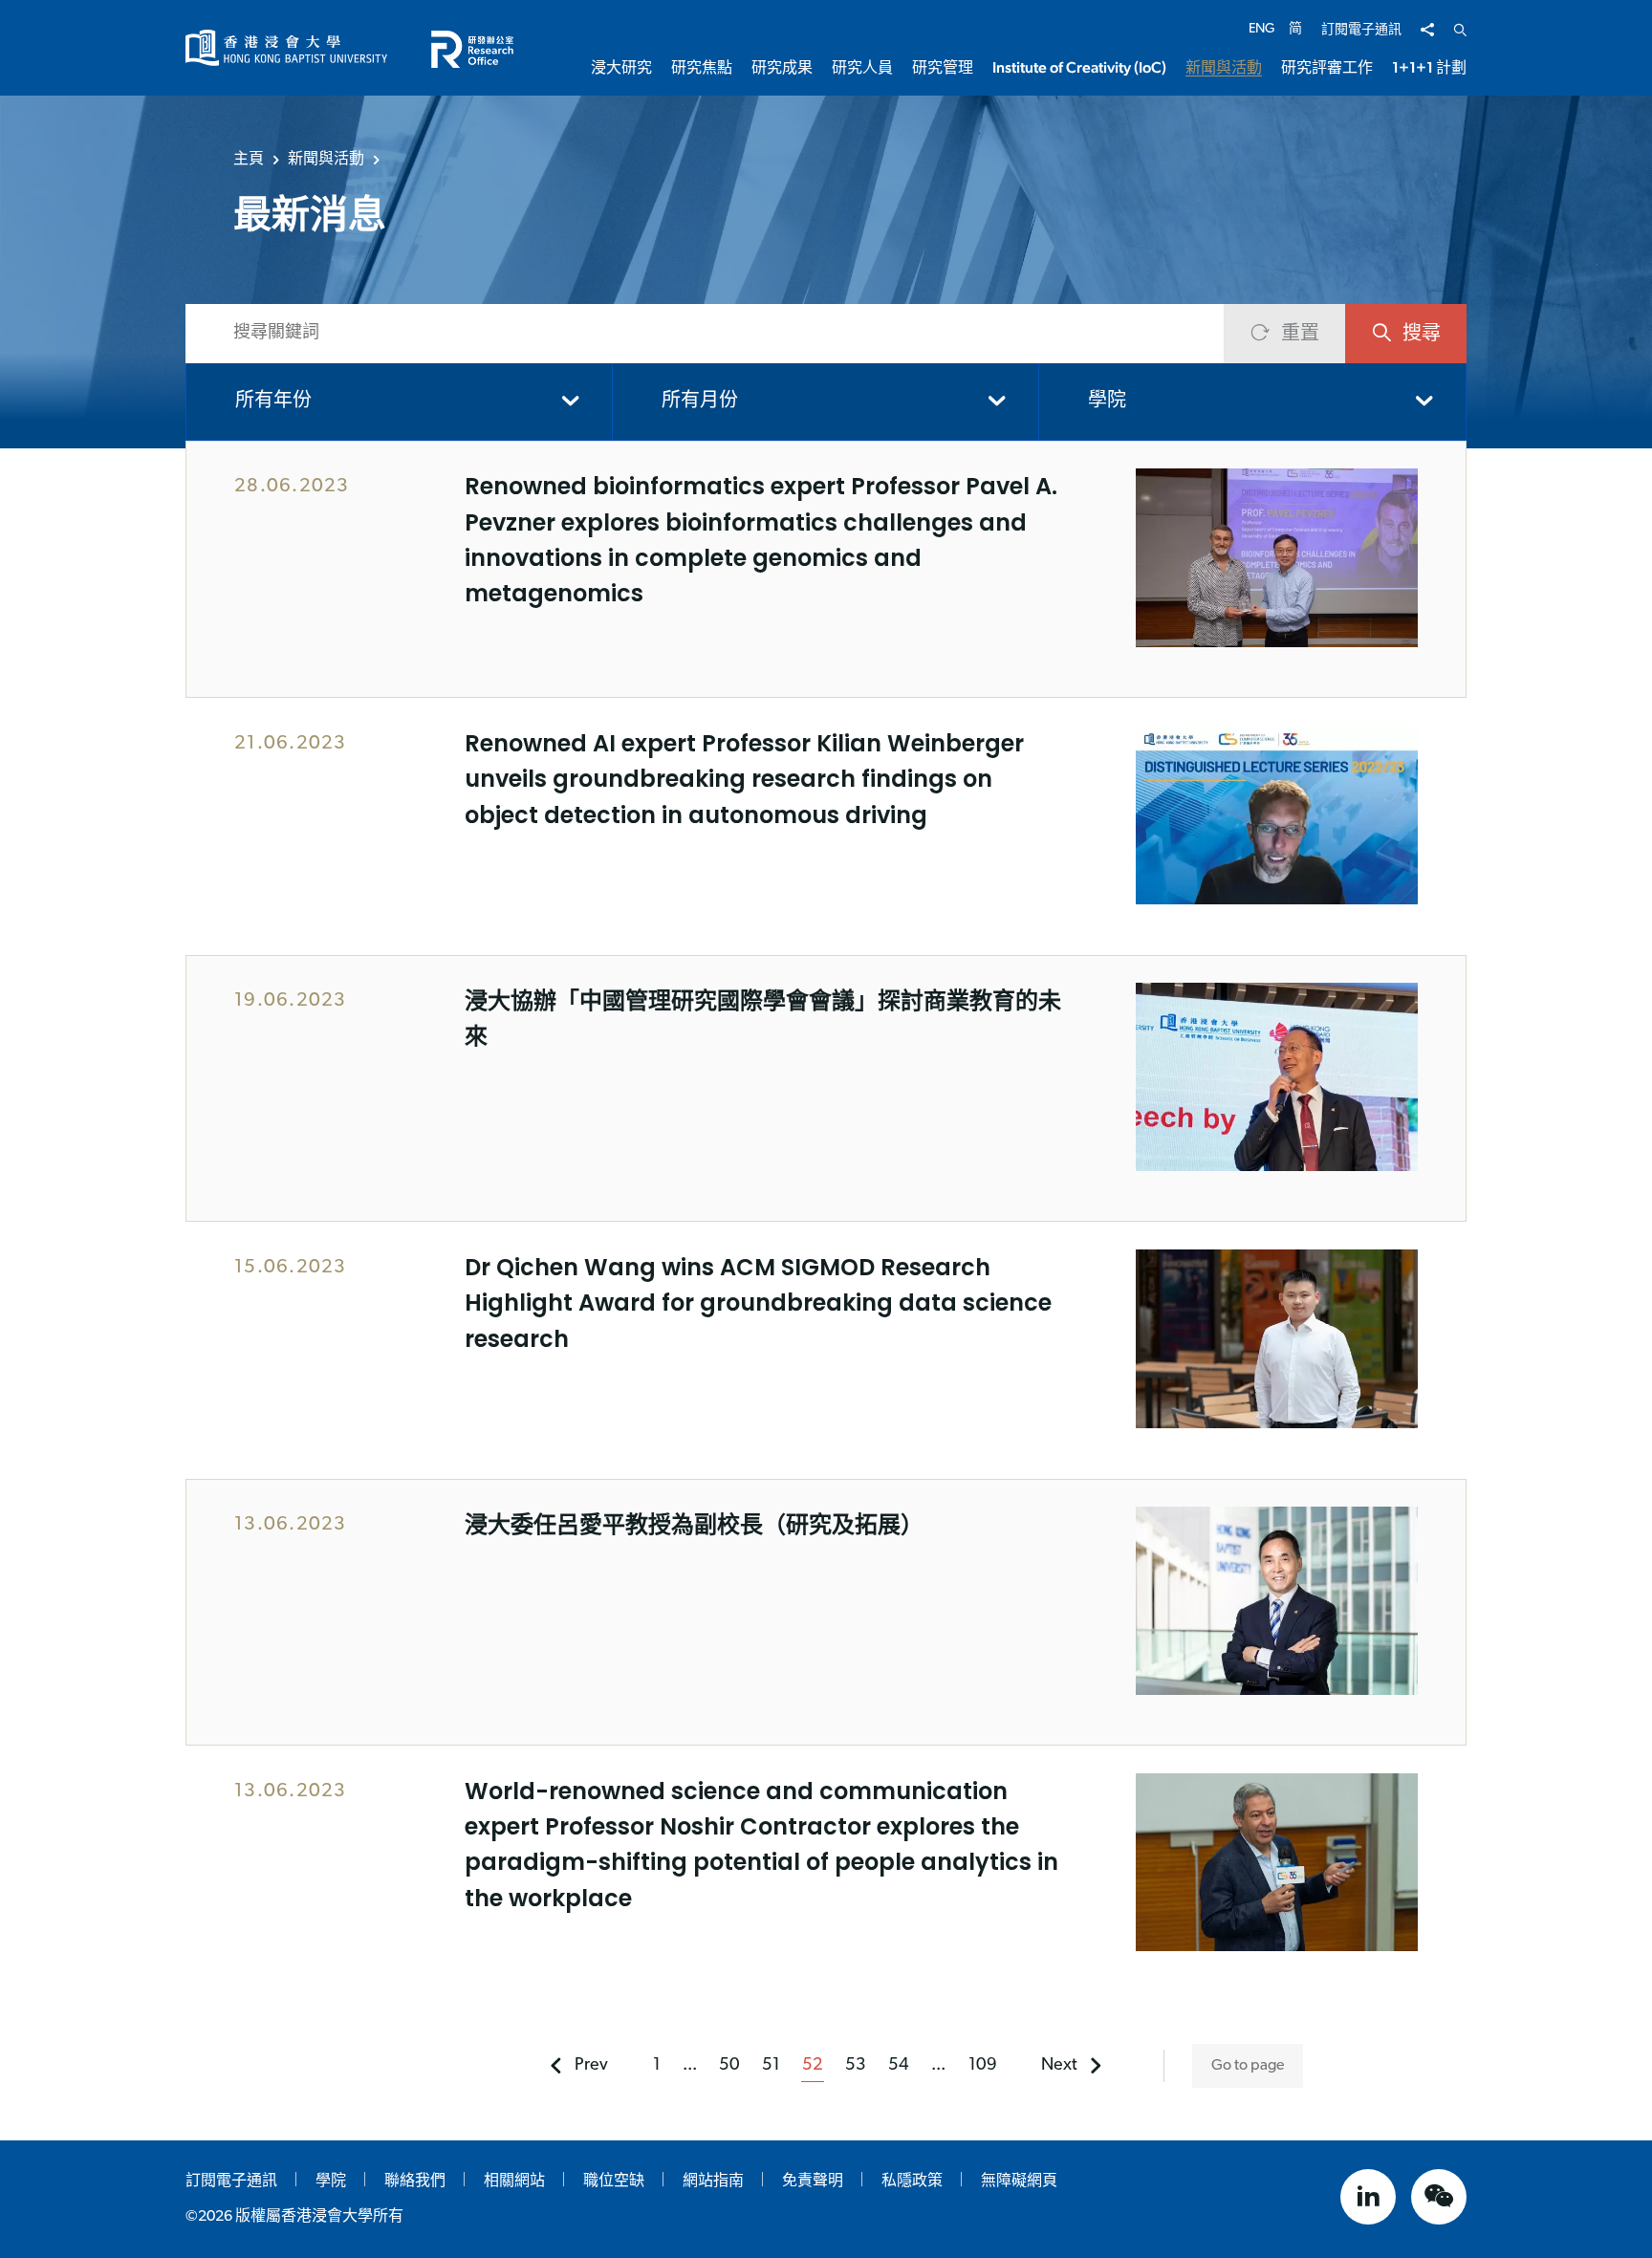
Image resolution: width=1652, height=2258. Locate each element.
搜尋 (1422, 335)
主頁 (249, 158)
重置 (1300, 335)
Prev (591, 2066)
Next (1059, 2066)
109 (983, 2066)
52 (813, 2066)
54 (899, 2066)
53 (856, 2066)
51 (771, 2066)
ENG (1261, 29)
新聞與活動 (326, 158)
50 (729, 2066)
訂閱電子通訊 (1361, 30)
